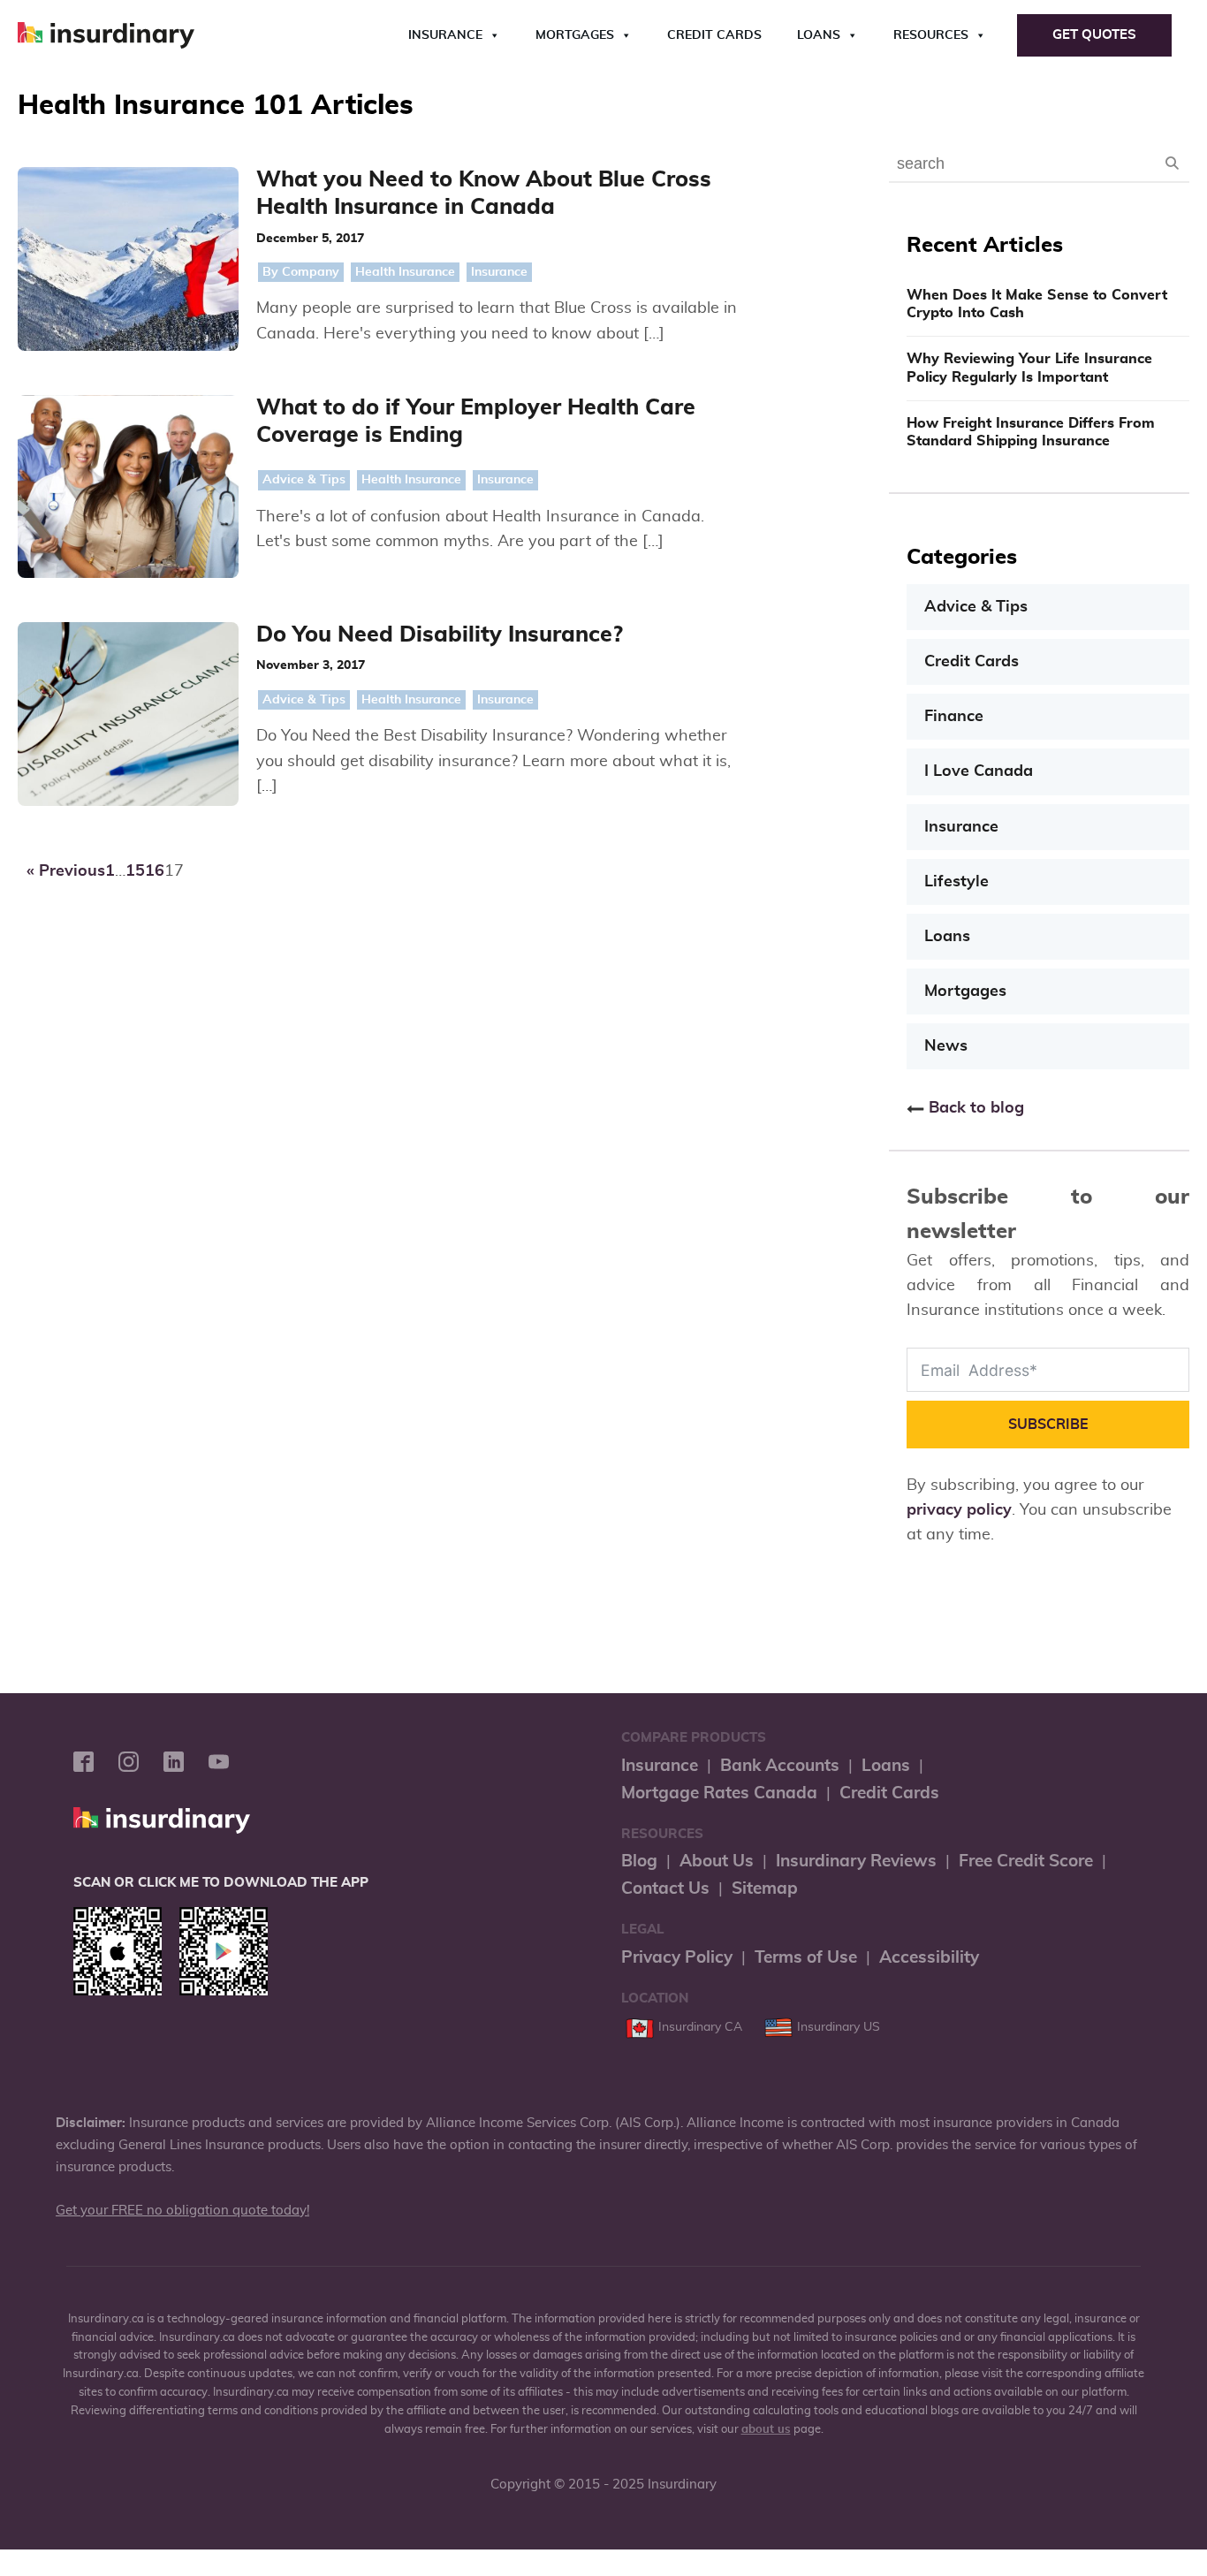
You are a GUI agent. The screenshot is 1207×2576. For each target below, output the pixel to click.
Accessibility (929, 1958)
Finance (954, 717)
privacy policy (959, 1510)
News (946, 1046)
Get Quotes (1094, 35)
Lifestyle (956, 882)
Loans (819, 35)
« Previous (66, 871)
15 (135, 871)
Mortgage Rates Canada (719, 1793)
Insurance (445, 35)
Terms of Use (806, 1958)
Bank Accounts (780, 1766)
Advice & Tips (304, 480)
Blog (639, 1862)
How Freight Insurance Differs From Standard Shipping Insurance (1031, 433)
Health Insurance (405, 272)
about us (766, 2430)
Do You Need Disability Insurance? (440, 635)
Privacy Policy (677, 1958)
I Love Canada (979, 771)
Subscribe (1048, 1425)
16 (155, 871)
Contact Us (665, 1889)
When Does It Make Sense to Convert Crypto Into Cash (1037, 304)
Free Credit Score (1026, 1862)
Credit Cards (714, 35)
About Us (717, 1862)
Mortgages (575, 35)
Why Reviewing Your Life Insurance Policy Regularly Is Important (1029, 368)
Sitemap (765, 1889)
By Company (301, 272)
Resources (931, 35)
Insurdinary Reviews (856, 1862)
